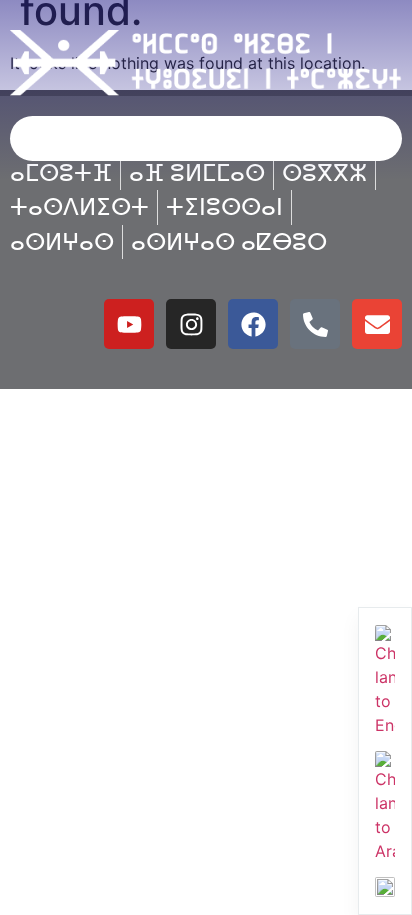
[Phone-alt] (315, 324)
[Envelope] (377, 324)
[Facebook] (253, 324)
